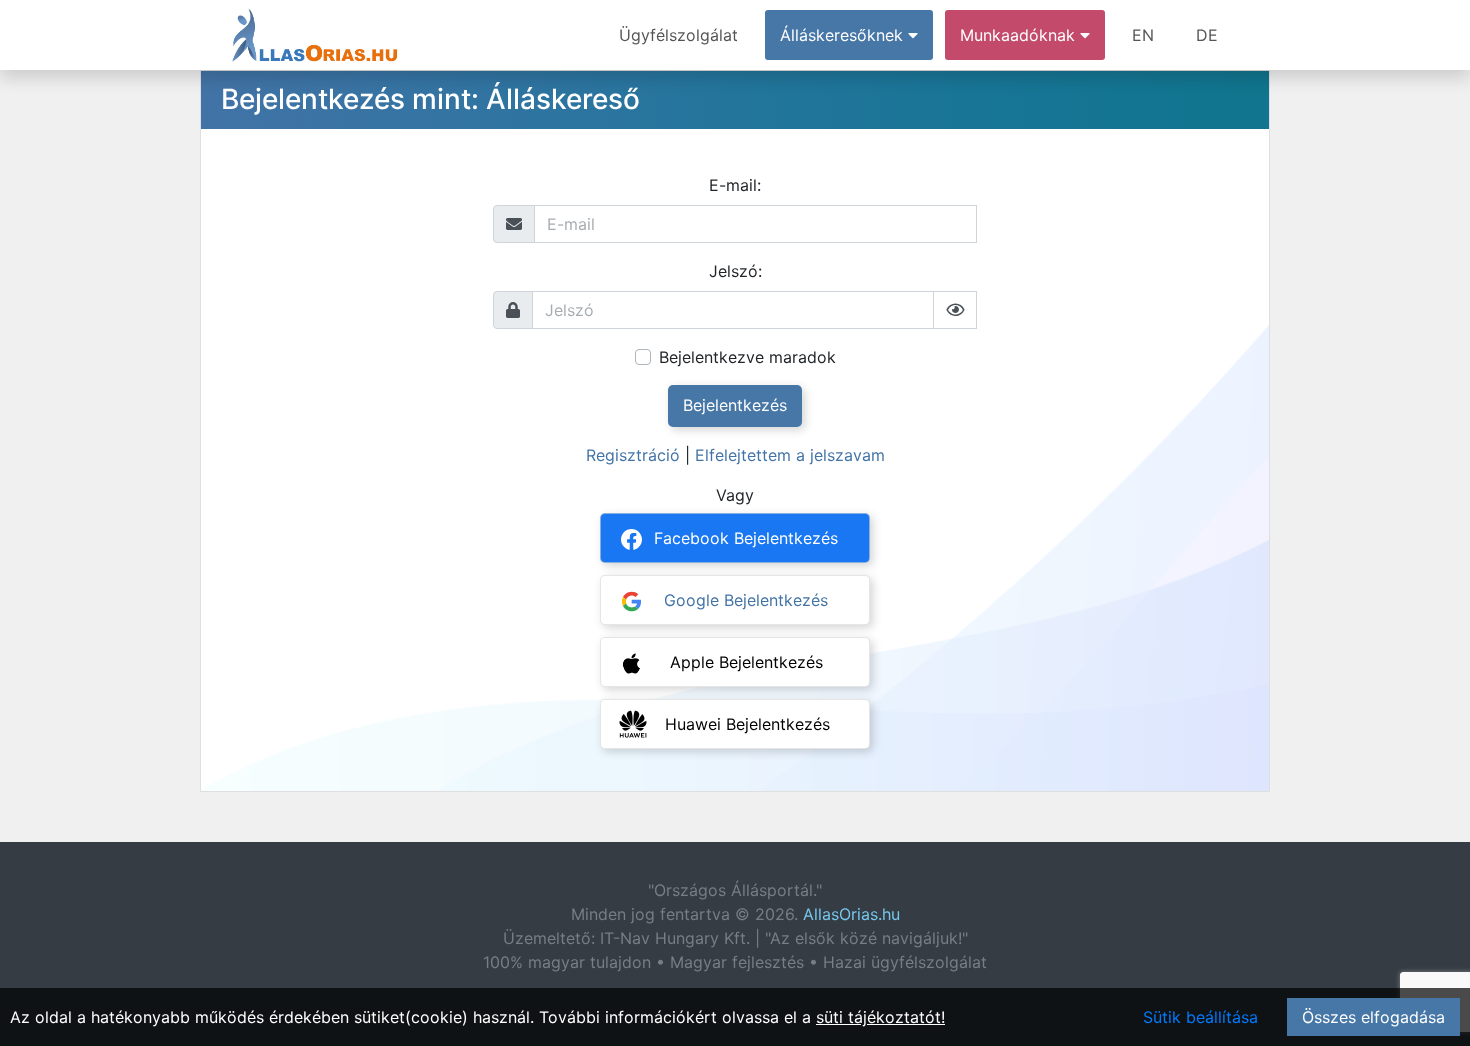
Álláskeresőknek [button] (844, 35)
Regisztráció (633, 455)
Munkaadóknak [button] (1020, 35)
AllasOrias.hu (851, 914)
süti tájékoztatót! (880, 1017)
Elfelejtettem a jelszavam (790, 455)
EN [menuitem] (1143, 35)
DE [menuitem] (1207, 35)
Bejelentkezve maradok (747, 357)
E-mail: (735, 185)
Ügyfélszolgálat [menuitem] (678, 35)
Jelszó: (735, 271)
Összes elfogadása (1373, 1017)
